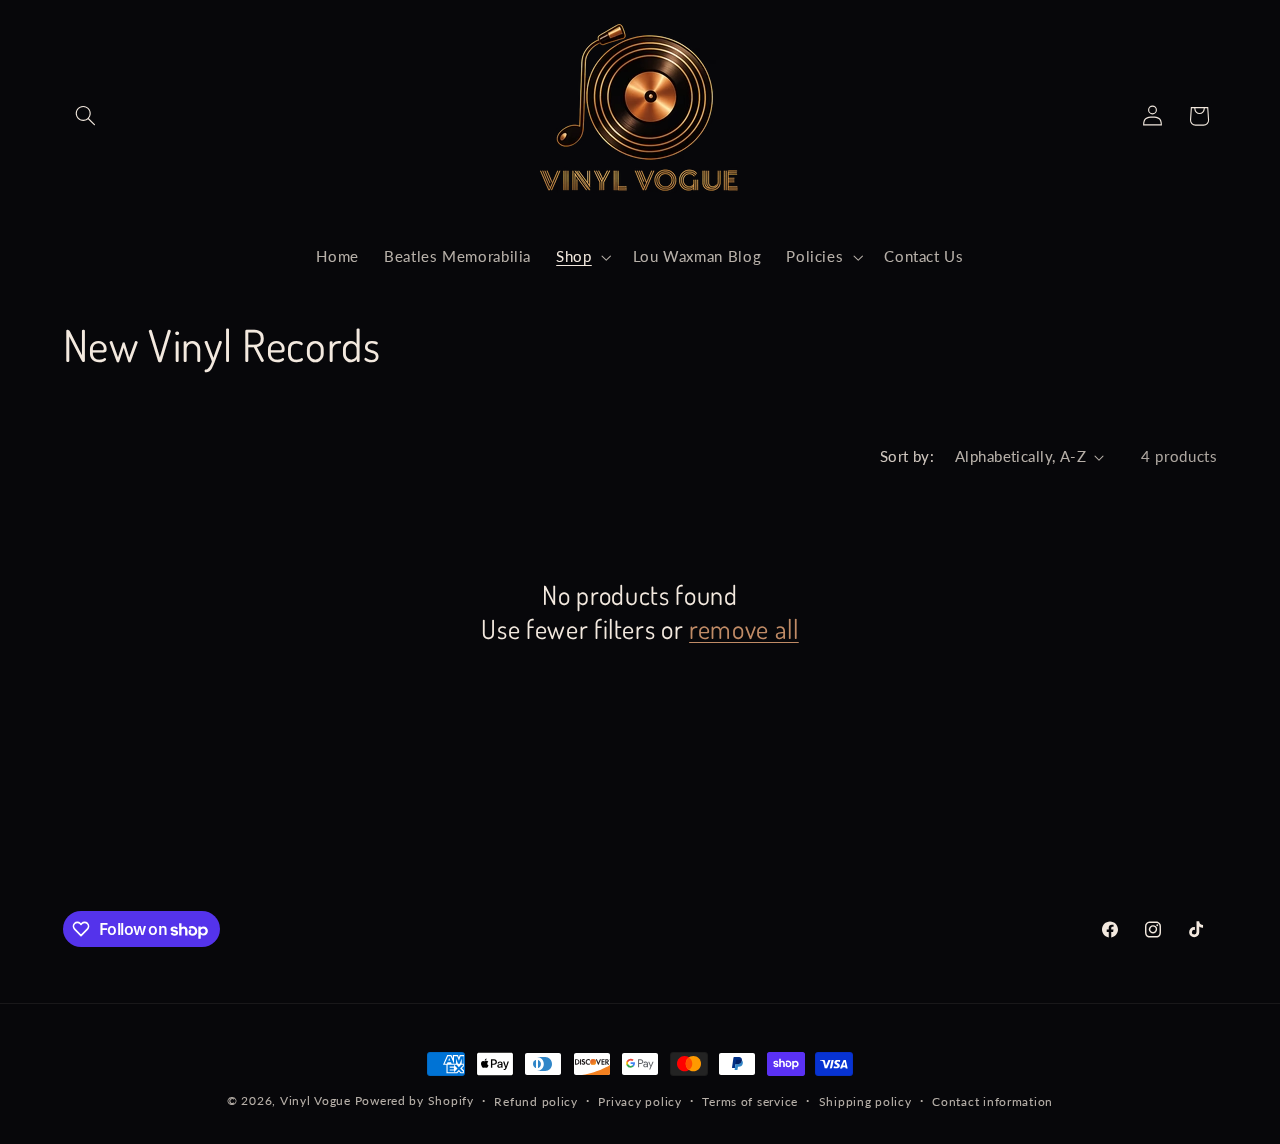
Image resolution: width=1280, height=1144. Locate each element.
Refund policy (536, 1101)
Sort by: (907, 456)
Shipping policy (865, 1101)
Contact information (992, 1101)
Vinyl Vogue (315, 1100)
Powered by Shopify (414, 1100)
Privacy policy (639, 1101)
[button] (86, 116)
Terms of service (750, 1101)
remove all (744, 628)
